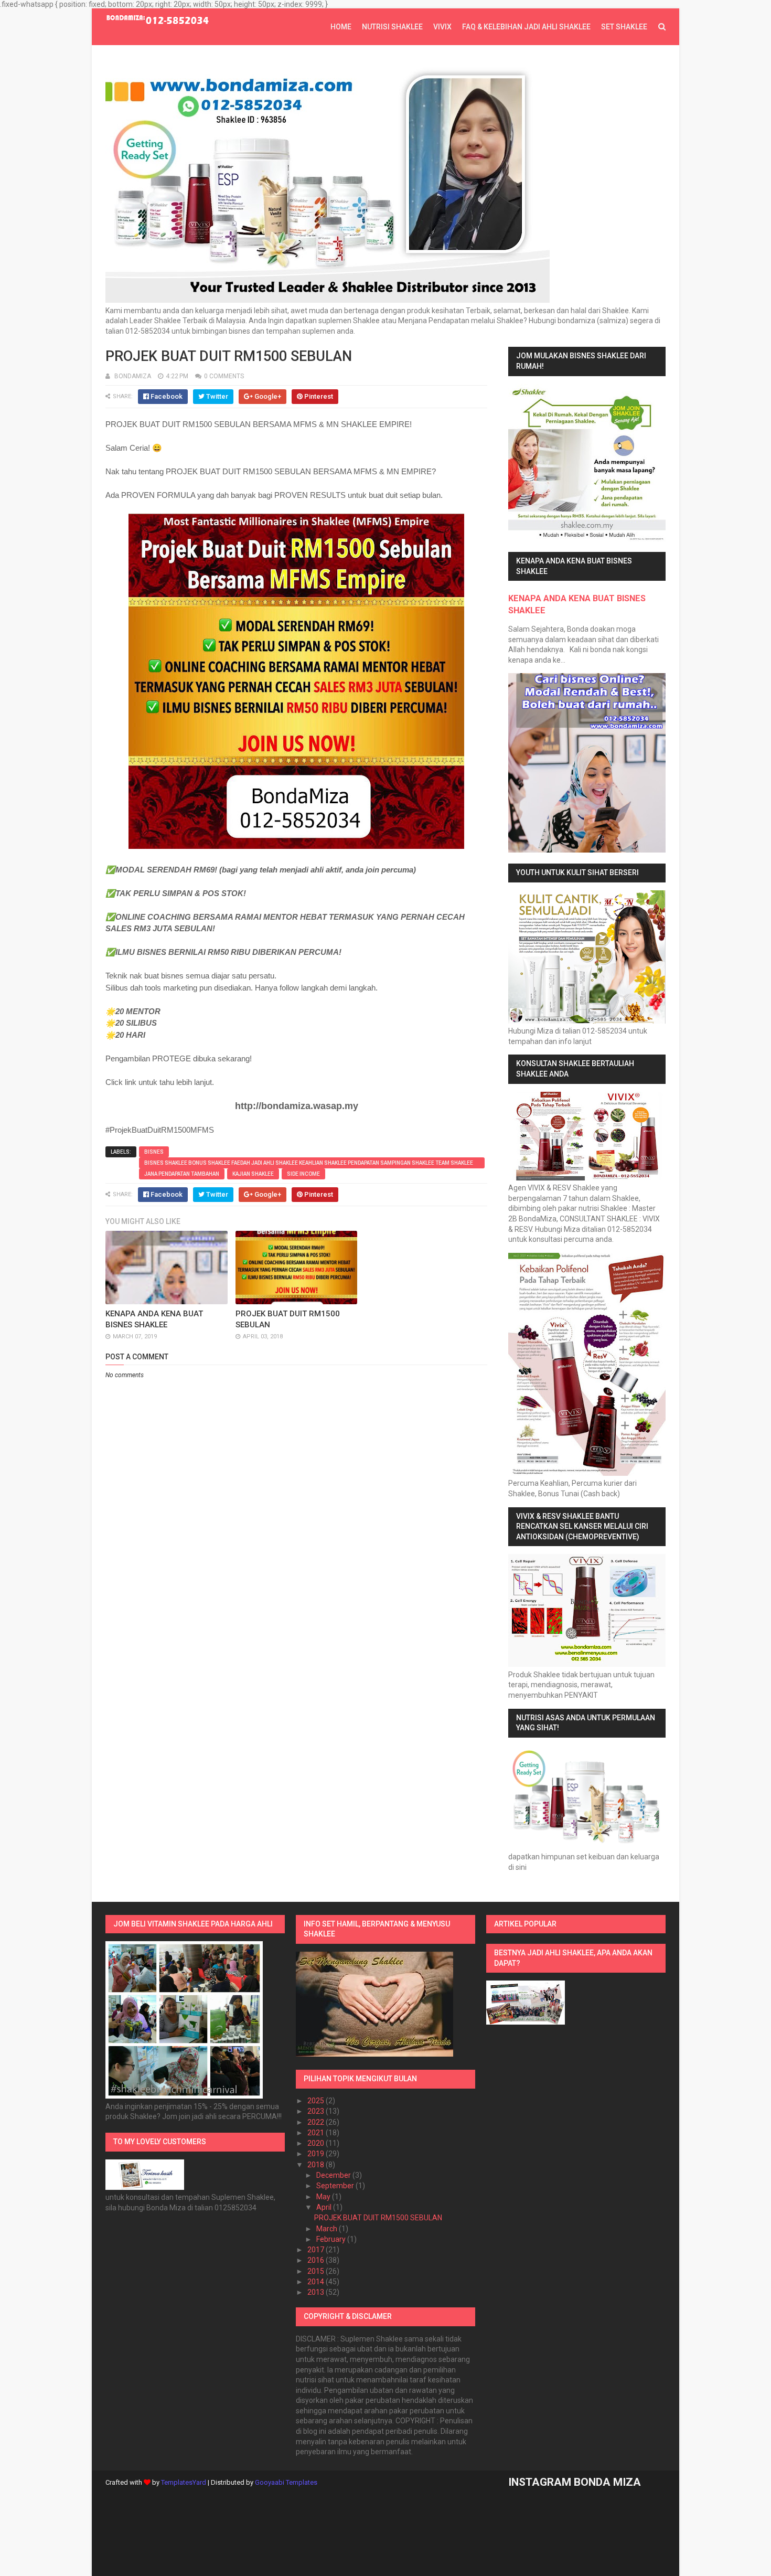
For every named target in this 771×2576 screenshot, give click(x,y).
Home (341, 27)
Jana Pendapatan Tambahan (182, 1174)
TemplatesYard (184, 2482)
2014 (317, 2282)
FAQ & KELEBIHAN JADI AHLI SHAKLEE (526, 27)
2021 (317, 2133)
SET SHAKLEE (624, 27)
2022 (317, 2122)
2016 (317, 2260)
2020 (317, 2143)
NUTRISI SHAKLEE (392, 27)
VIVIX (442, 27)
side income (303, 1174)
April (325, 2207)
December (334, 2175)
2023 (317, 2111)
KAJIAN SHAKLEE (253, 1174)
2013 (317, 2292)
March (328, 2229)
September (336, 2186)
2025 (317, 2101)
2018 (317, 2165)
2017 (317, 2250)
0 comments (224, 376)
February (332, 2239)
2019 (317, 2154)
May (324, 2197)
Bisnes (154, 1152)
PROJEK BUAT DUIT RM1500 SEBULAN (378, 2218)
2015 (317, 2271)
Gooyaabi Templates (286, 2482)
